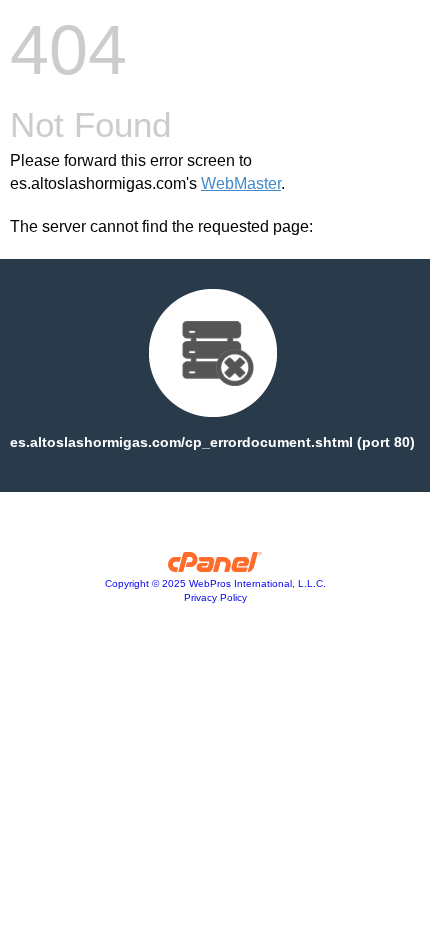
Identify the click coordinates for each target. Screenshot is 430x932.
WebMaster (241, 183)
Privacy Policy (215, 597)
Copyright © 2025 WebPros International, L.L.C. (215, 583)
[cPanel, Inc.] (215, 567)
